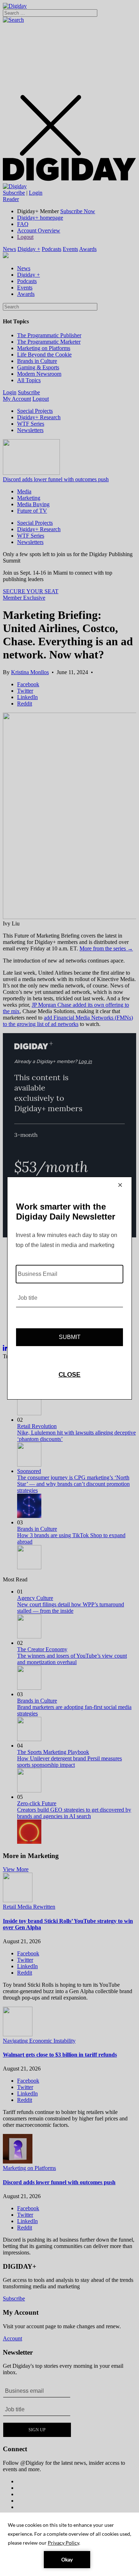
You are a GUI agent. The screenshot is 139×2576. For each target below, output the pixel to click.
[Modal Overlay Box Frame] (69, 1288)
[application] (69, 2544)
